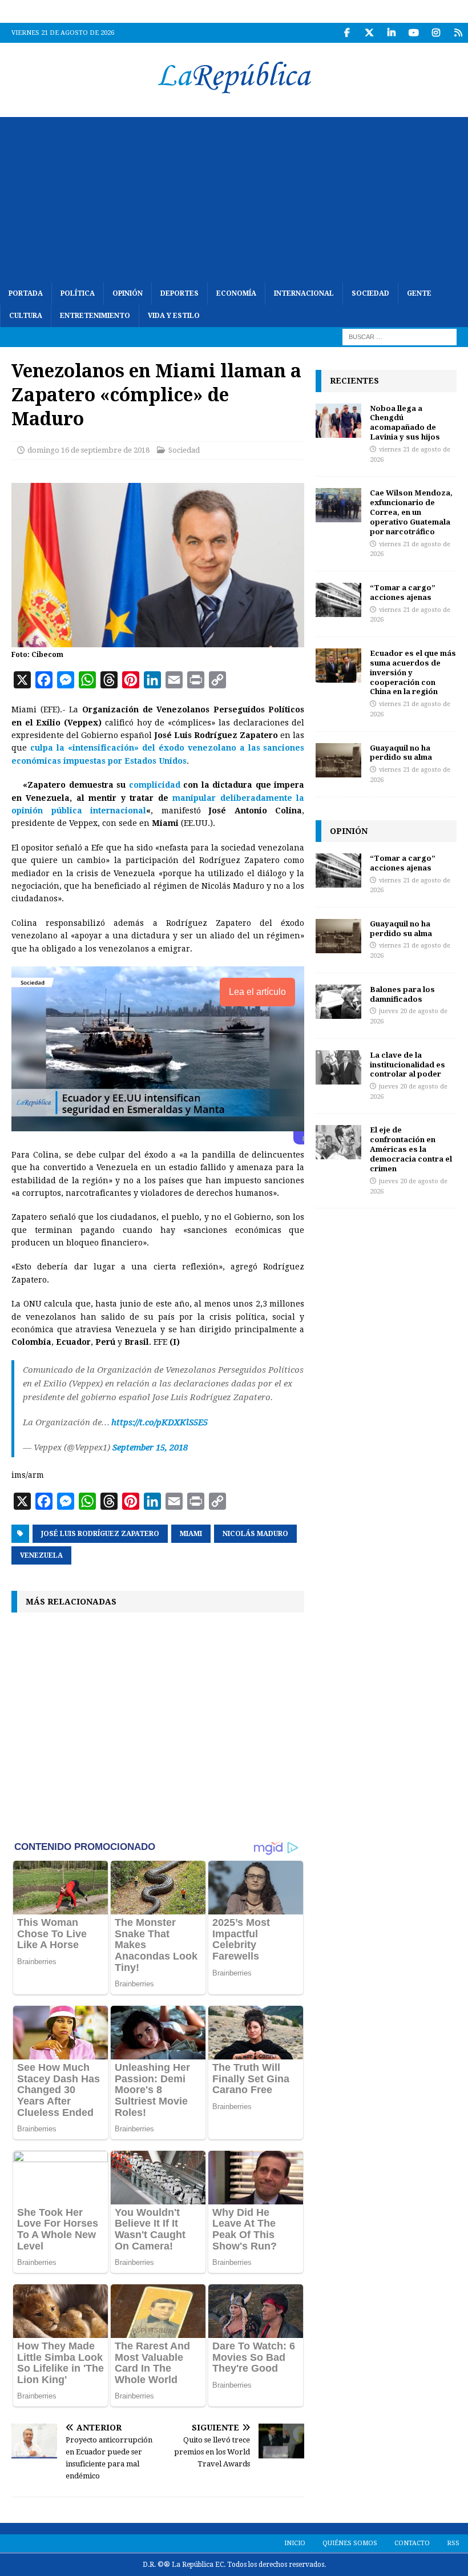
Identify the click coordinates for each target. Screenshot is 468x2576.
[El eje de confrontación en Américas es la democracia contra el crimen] (338, 1142)
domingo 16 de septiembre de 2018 (88, 450)
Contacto (412, 2543)
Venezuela (41, 1555)
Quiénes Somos (350, 2543)
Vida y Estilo (174, 316)
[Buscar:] (400, 337)
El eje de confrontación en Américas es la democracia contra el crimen (411, 1149)
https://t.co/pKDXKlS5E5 (160, 1422)
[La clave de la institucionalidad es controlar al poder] (338, 1067)
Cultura (26, 316)
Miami (191, 1534)
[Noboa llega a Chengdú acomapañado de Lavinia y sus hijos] (338, 421)
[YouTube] (413, 33)
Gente (419, 293)
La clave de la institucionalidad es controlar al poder (408, 1065)
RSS (453, 2543)
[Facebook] (347, 33)
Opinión (128, 293)
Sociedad (370, 293)
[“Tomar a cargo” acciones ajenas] (338, 600)
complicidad (155, 785)
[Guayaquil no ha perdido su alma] (338, 760)
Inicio (295, 2543)
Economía (236, 293)
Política (78, 293)
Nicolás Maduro (255, 1534)
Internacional (304, 293)
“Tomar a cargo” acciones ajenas (403, 592)
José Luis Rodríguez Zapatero (100, 1534)
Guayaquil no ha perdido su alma (401, 753)
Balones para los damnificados (402, 994)
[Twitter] (369, 33)
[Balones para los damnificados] (338, 1002)
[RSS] (458, 33)
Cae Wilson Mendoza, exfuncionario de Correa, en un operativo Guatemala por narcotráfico (411, 512)
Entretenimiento (95, 316)
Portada (26, 293)
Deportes (179, 293)
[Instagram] (436, 33)
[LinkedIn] (391, 33)
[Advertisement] (234, 197)
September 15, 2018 (150, 1448)
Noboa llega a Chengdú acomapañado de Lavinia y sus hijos (405, 423)
